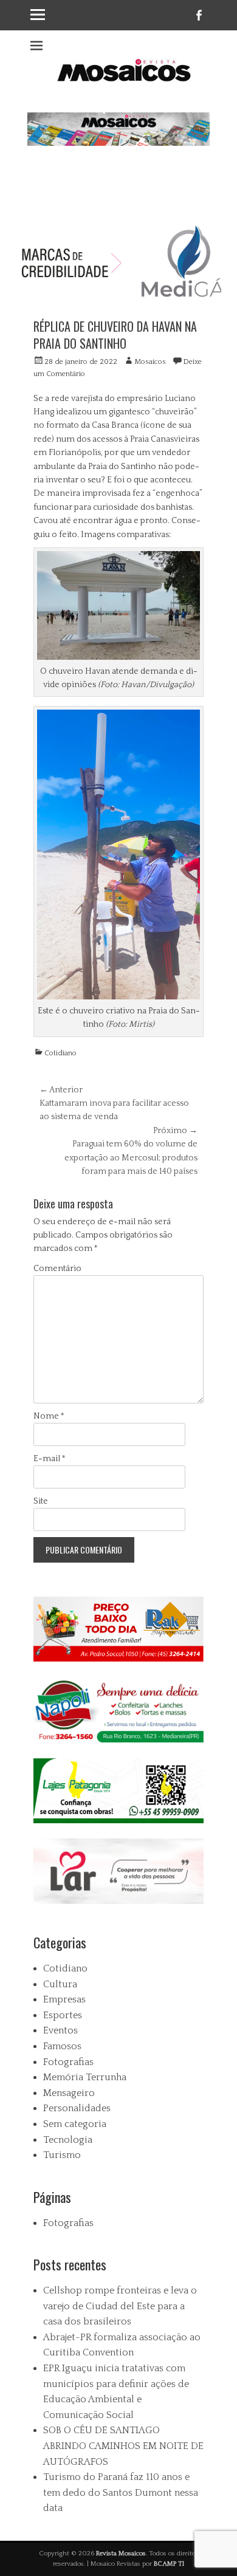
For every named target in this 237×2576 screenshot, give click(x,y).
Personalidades (77, 2108)
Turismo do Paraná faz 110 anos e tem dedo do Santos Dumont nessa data (121, 2492)
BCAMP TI (169, 2564)
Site (41, 1501)
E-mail (50, 1459)
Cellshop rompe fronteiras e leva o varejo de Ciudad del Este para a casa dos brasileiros (120, 2306)
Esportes (63, 2015)
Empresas (64, 1999)
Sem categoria (75, 2124)
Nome (49, 1416)
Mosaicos (150, 362)
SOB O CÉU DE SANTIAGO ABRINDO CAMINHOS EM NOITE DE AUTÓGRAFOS (123, 2446)
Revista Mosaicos (121, 2554)
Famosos (62, 2046)
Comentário (57, 1269)
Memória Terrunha (85, 2077)
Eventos (60, 2030)
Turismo (62, 2155)
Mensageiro (69, 2093)
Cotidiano (60, 1053)
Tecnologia (68, 2140)
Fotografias (68, 2062)
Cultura (60, 1984)
